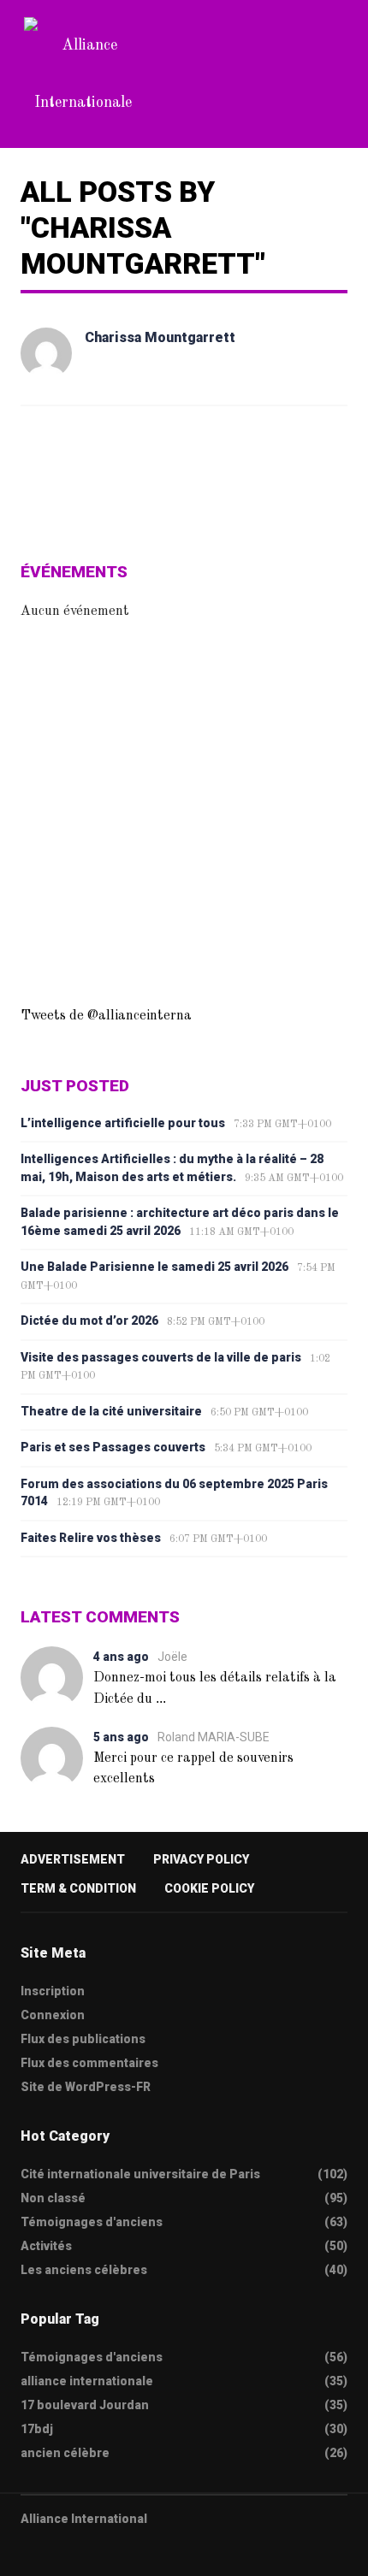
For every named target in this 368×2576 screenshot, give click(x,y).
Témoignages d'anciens (92, 2222)
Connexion (53, 2015)
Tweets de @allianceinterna (106, 1016)
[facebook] (60, 2552)
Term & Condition (78, 1888)
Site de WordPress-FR (86, 2087)
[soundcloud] (160, 2552)
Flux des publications (83, 2039)
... (161, 1698)
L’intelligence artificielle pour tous (123, 1123)
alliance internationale (87, 2381)
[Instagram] (127, 2552)
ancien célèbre (65, 2453)
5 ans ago (121, 1737)
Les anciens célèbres (84, 2270)
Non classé (53, 2198)
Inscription (53, 1991)
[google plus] (93, 2552)
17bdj (37, 2429)
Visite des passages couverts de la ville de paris (161, 1357)
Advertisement (73, 1859)
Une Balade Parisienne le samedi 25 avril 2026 (154, 1267)
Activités (46, 2246)
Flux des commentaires (89, 2063)
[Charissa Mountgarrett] (46, 353)
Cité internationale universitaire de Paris (140, 2174)
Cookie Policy (209, 1888)
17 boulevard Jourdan (85, 2405)
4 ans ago (121, 1657)
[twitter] (27, 2552)
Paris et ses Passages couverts (113, 1447)
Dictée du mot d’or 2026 (89, 1320)
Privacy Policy (201, 1859)
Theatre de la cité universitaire (111, 1411)
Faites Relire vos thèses (91, 1538)
